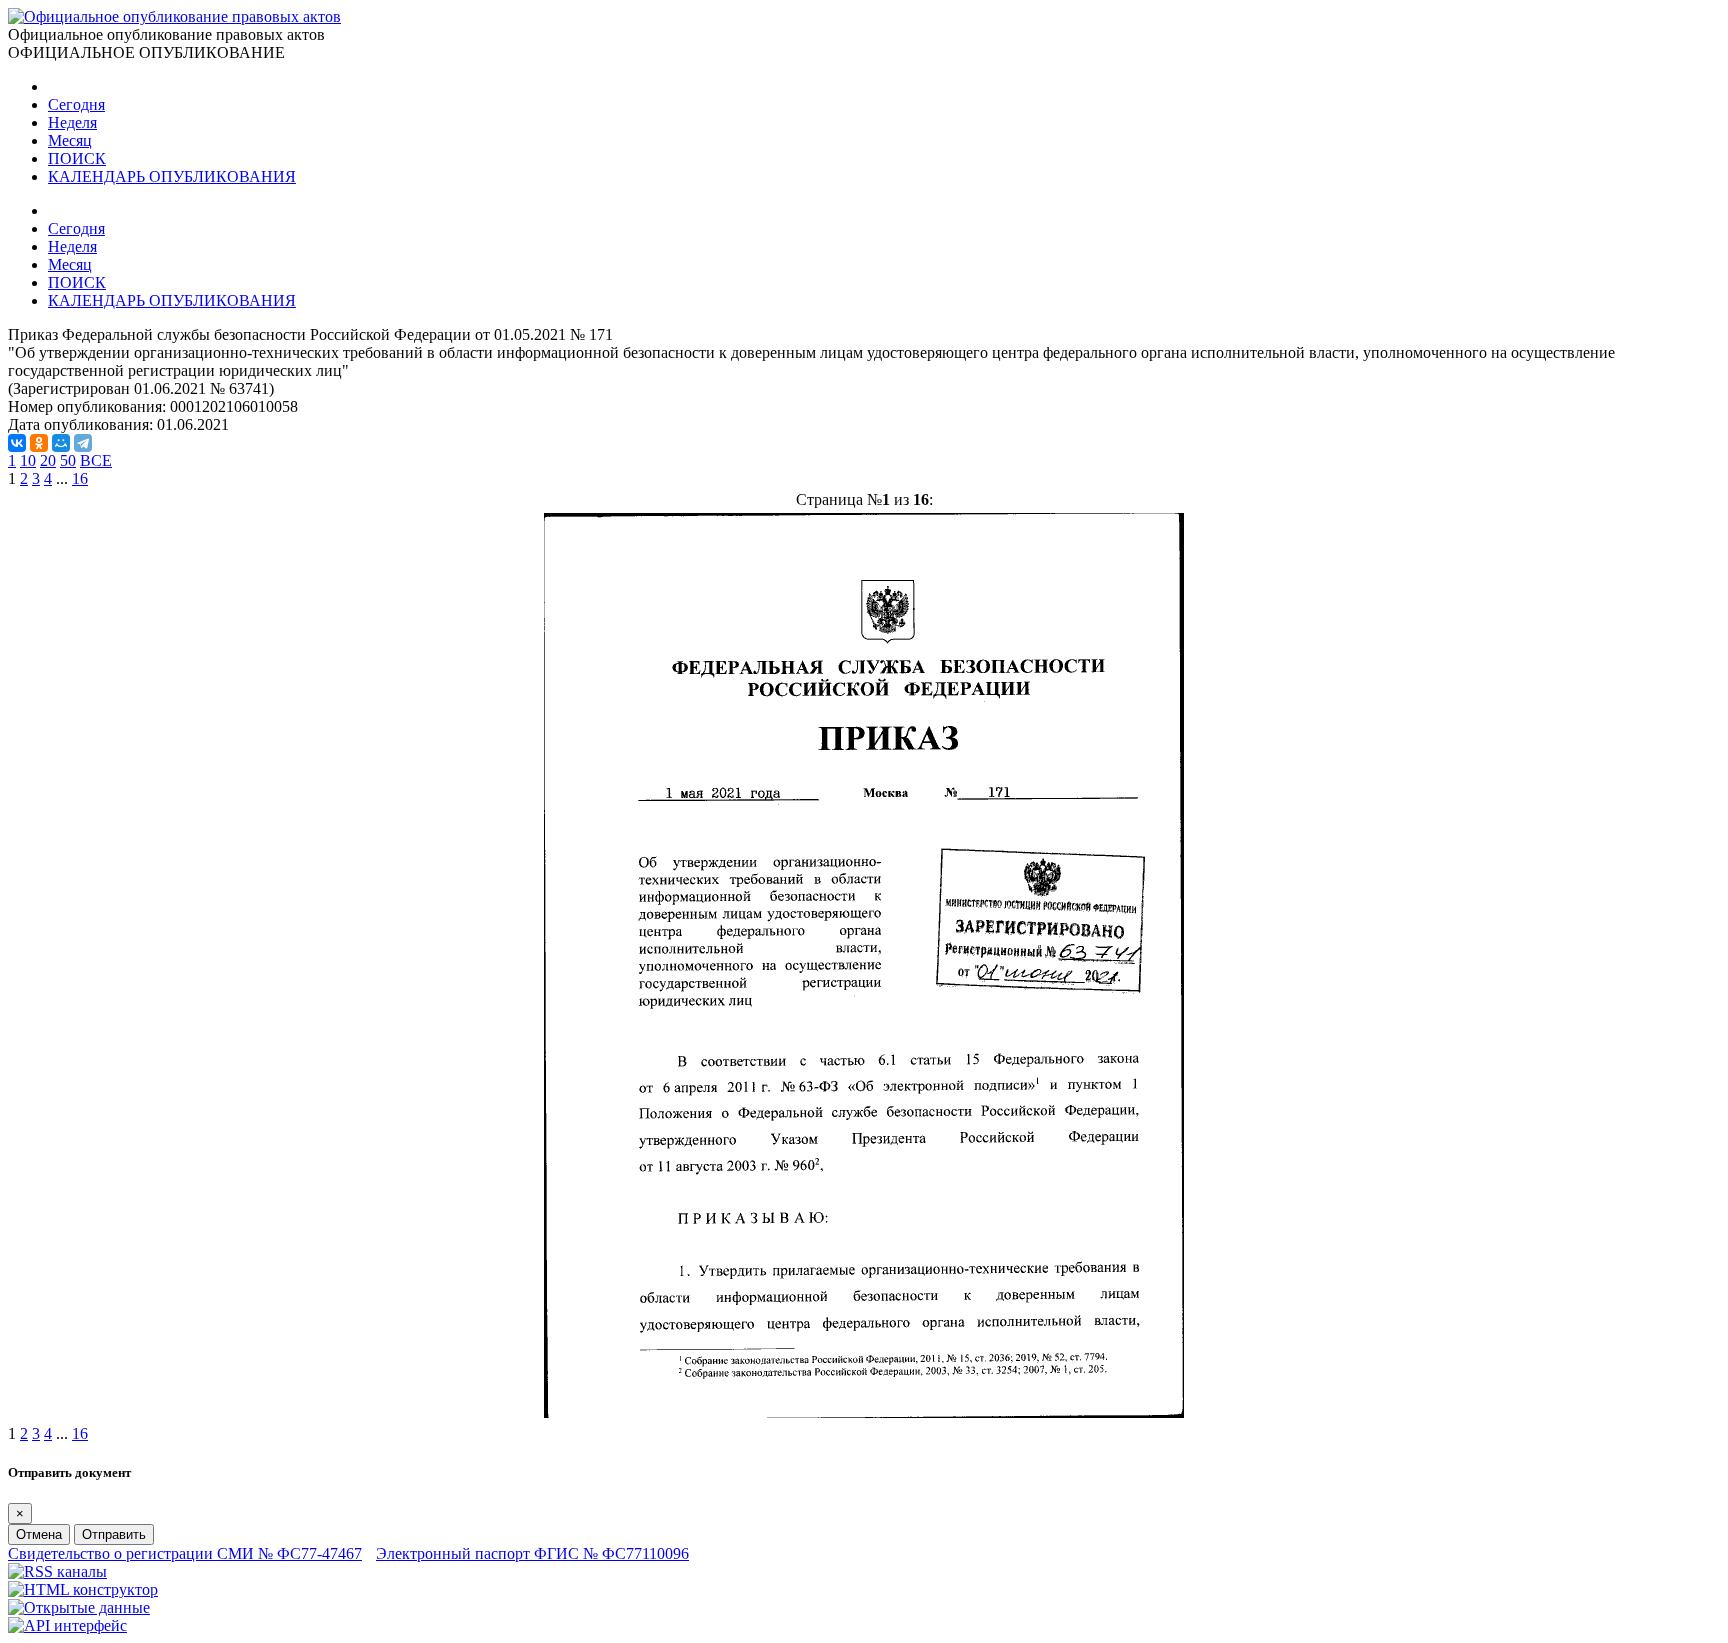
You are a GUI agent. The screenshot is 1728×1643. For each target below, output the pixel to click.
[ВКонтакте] (17, 443)
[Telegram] (83, 443)
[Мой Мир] (61, 443)
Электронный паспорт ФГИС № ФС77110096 (532, 1553)
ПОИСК (77, 158)
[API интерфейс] (67, 1625)
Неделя (72, 122)
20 (48, 460)
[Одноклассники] (39, 443)
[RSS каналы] (57, 1571)
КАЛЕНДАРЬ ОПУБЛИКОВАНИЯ (172, 176)
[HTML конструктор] (83, 1589)
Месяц (70, 140)
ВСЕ (96, 460)
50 (68, 460)
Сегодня (76, 104)
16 (80, 478)
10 (28, 460)
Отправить (114, 1534)
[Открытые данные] (79, 1607)
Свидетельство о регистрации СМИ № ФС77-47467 (185, 1553)
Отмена (39, 1534)
